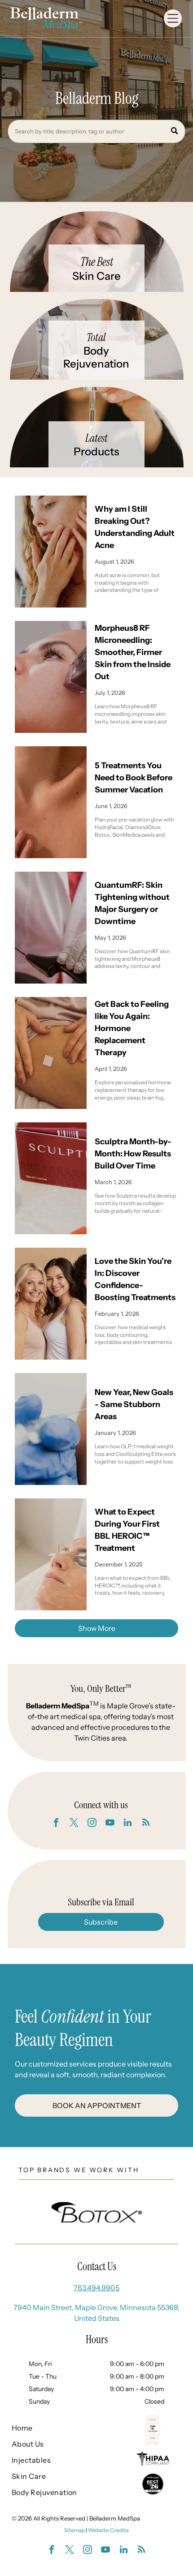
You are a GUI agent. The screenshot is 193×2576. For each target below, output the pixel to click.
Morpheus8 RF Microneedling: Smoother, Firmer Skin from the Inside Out (133, 652)
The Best (97, 262)
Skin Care (96, 276)
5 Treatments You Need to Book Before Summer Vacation (134, 778)
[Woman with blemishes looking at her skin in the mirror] (51, 552)
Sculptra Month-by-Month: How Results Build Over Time (133, 1154)
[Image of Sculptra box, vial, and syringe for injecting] (51, 1178)
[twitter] (74, 1824)
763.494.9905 (96, 2288)
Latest (96, 438)
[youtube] (110, 1824)
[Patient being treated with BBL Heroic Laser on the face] (51, 1554)
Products (96, 451)
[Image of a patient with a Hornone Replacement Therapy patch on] (51, 1053)
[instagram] (92, 1824)
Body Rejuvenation (96, 357)
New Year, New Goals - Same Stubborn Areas (134, 1404)
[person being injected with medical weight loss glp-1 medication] (51, 1429)
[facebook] (56, 1824)
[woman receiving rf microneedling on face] (51, 677)
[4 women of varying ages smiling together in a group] (51, 1304)
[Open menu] (173, 18)
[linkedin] (128, 1824)
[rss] (146, 1824)
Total (96, 337)
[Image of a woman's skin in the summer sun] (51, 802)
